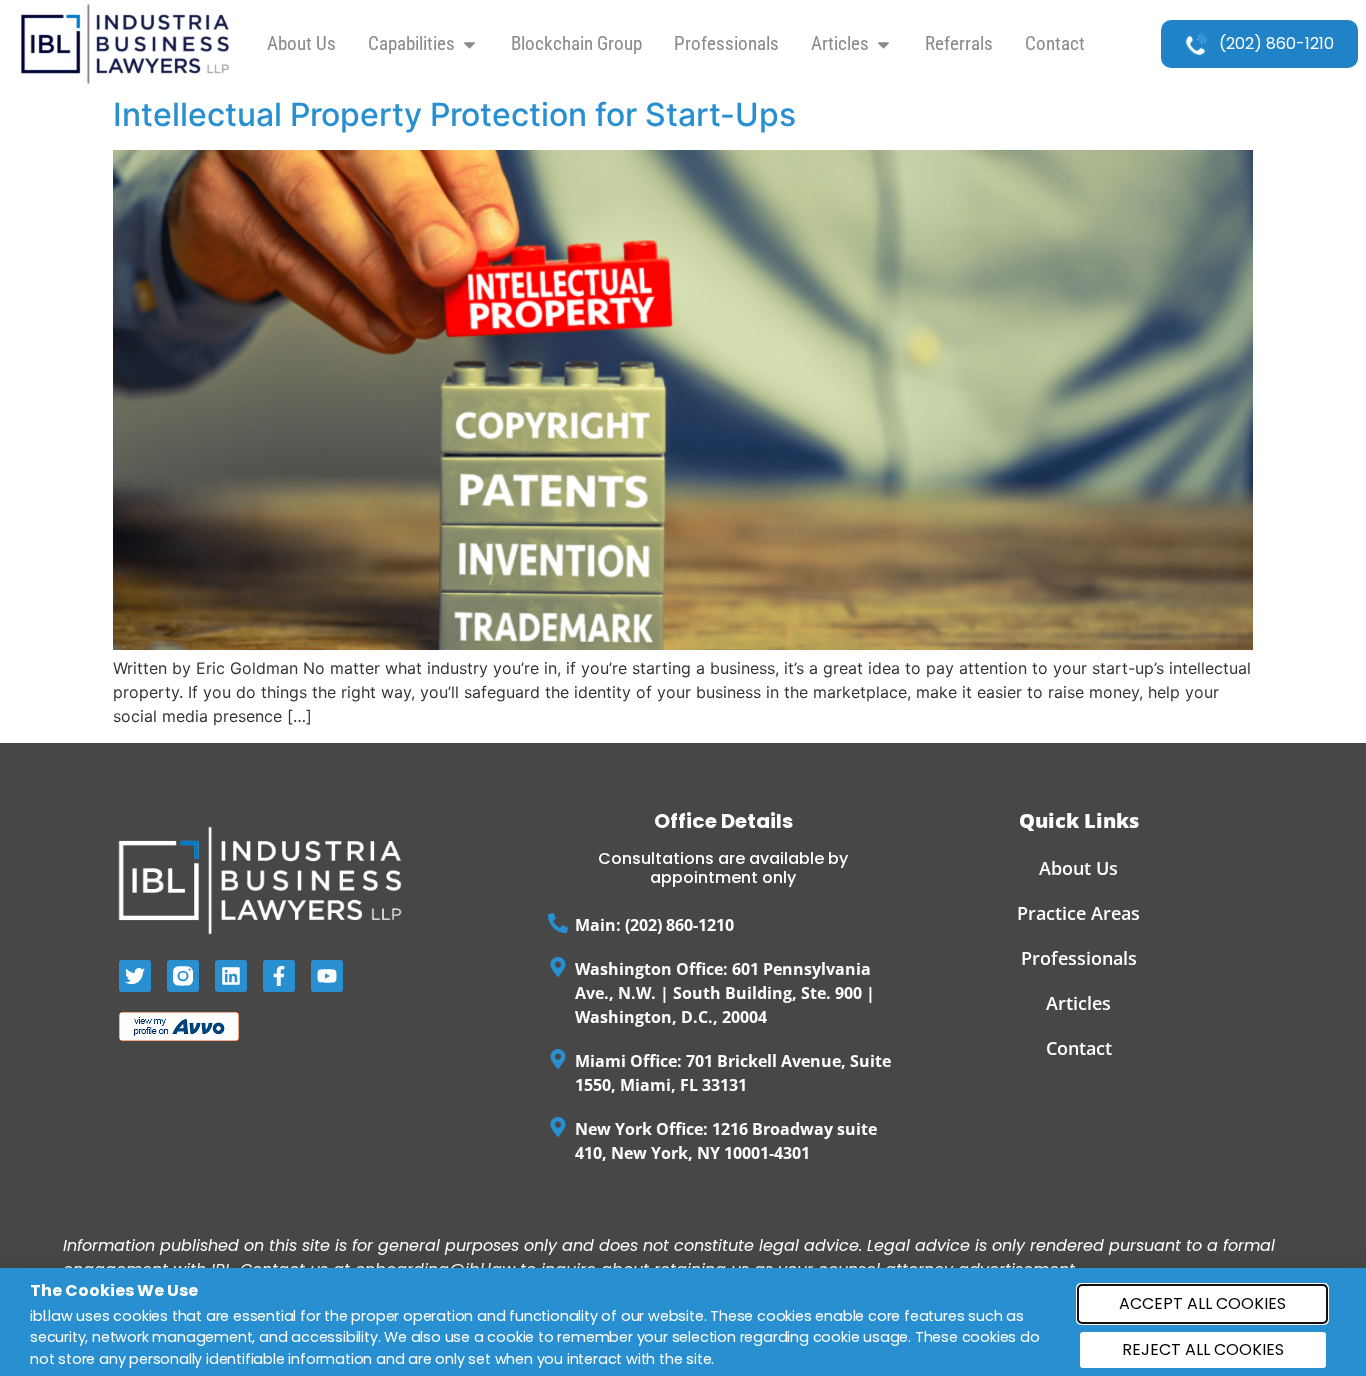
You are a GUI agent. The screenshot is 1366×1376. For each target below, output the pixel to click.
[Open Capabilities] (469, 44)
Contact (1079, 1048)
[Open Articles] (883, 44)
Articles (1078, 1003)
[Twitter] (135, 976)
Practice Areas (1078, 913)
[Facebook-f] (279, 976)
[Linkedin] (231, 976)
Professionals (1079, 958)
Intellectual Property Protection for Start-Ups (454, 114)
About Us (1078, 868)
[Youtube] (327, 976)
